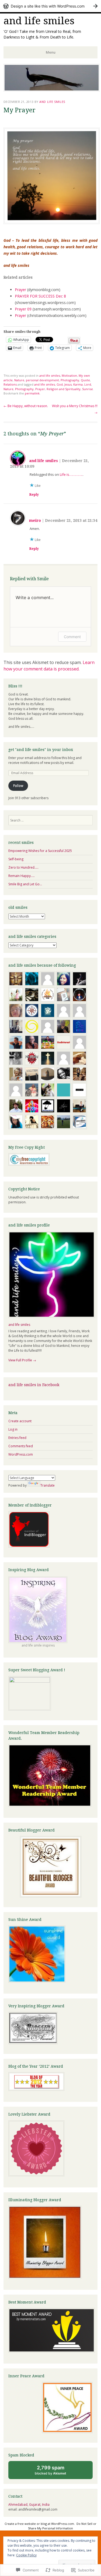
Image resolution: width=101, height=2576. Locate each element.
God (60, 384)
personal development (42, 380)
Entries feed (17, 1438)
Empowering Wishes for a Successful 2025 (40, 851)
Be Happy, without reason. (26, 406)
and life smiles (39, 21)
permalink (32, 393)
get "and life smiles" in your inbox (41, 750)
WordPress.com (21, 1454)
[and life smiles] (52, 90)
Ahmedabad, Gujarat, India (29, 2505)
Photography (70, 380)
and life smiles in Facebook (34, 1385)
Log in (13, 1429)
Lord (88, 384)
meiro (35, 520)
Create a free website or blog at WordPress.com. (40, 2524)
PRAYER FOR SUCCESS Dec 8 (40, 296)
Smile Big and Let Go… (25, 884)
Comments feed (21, 1446)
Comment (72, 637)
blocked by (56, 2472)
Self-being (16, 859)
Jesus (68, 384)
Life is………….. (71, 474)
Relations (10, 384)
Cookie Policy (26, 2555)
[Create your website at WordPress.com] (50, 6)
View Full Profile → (22, 1360)
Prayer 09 (23, 309)
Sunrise (88, 389)
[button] (52, 176)
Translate (48, 1485)
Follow (18, 786)
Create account (20, 1421)
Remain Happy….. (22, 876)
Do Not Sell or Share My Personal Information (62, 2526)
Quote (85, 380)
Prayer (20, 290)
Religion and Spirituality (64, 389)
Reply (34, 495)
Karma (78, 384)
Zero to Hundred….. (23, 867)
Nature (19, 380)
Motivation (69, 375)
